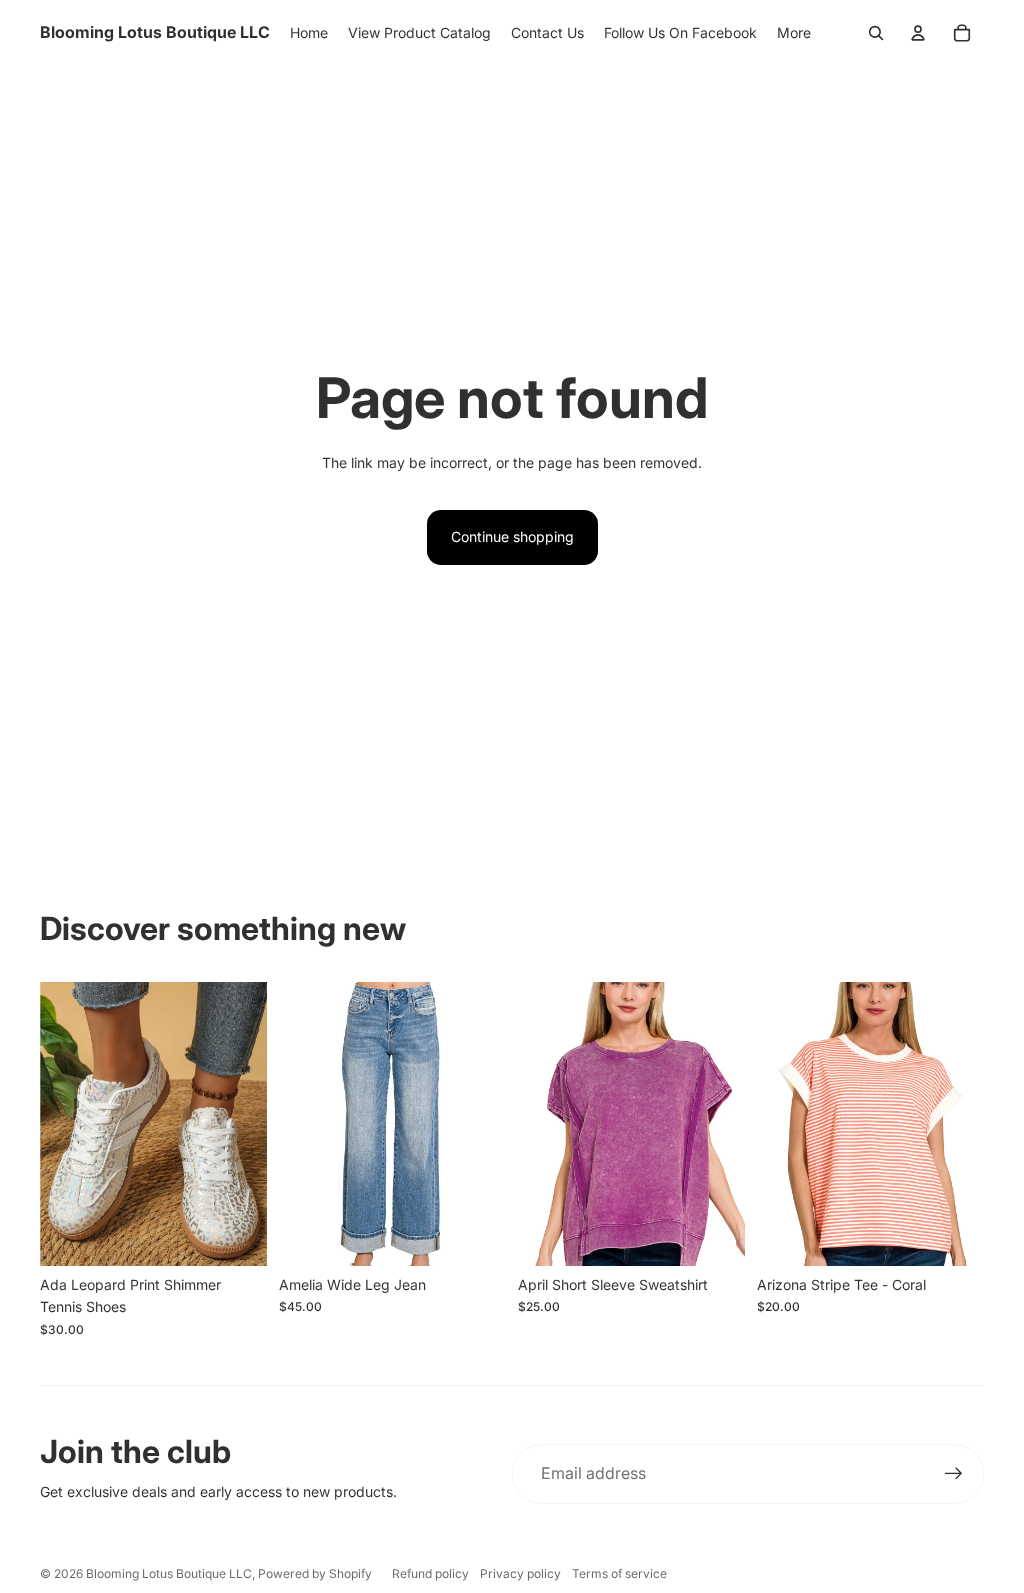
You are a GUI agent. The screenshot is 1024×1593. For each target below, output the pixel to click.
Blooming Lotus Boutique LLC (169, 1573)
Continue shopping (512, 536)
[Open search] (876, 33)
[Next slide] (251, 1124)
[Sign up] (954, 1474)
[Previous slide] (55, 1124)
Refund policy (430, 1573)
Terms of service (619, 1573)
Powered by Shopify (315, 1573)
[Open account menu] (918, 33)
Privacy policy (520, 1573)
